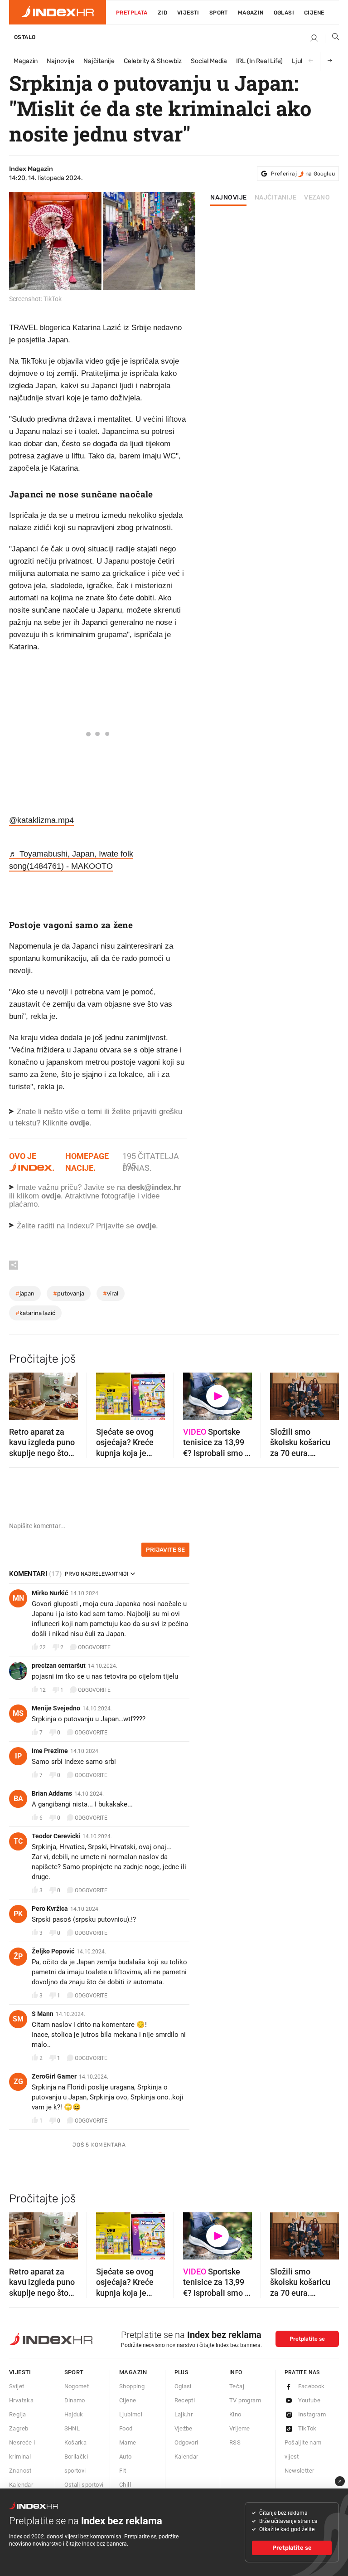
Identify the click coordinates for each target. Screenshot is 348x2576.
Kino (235, 2414)
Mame (128, 2442)
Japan (25, 1293)
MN (18, 1598)
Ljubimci (131, 2414)
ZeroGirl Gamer (54, 2076)
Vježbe (184, 2428)
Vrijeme (240, 2428)
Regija (17, 2414)
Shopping (132, 2386)
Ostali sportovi (84, 2485)
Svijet (17, 2386)
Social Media (209, 61)
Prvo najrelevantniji (97, 1574)
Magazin (26, 61)
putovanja (69, 1293)
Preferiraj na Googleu (303, 174)
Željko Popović (53, 1951)
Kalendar (21, 2485)
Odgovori (186, 2442)
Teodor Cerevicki (56, 1836)
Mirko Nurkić (50, 1593)
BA (18, 1799)
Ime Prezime (50, 1751)
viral (111, 1293)
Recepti (185, 2400)
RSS (235, 2442)
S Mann (43, 2014)
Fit (123, 2471)
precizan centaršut (59, 1665)
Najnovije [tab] (229, 198)
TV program (245, 2400)
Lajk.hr (184, 2414)
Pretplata (132, 13)
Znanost (20, 2471)
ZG (18, 2082)
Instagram (312, 2414)
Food (126, 2428)
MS (18, 1713)
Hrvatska (21, 2400)
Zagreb (19, 2428)
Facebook (312, 2386)
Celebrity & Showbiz (153, 61)
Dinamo (75, 2400)
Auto (126, 2457)
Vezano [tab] (317, 198)
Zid (162, 13)
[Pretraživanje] (332, 39)
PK (18, 1914)
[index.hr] (58, 12)
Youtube (309, 2400)
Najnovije (60, 61)
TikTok (307, 2428)
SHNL (72, 2428)
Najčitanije (99, 61)
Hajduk (74, 2414)
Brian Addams (52, 1793)
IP (18, 1756)
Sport (219, 13)
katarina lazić (35, 1313)
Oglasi (284, 13)
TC (18, 1841)
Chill (125, 2485)
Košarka (76, 2442)
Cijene (314, 13)
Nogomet (77, 2386)
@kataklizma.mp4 (41, 820)
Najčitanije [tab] (276, 198)
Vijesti (188, 13)
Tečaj (237, 2386)
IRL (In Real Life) (259, 61)
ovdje (51, 1196)
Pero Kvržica (50, 1909)
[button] (20, 1393)
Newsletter (300, 2471)
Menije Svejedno (56, 1708)
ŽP (18, 1956)
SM (18, 2019)
